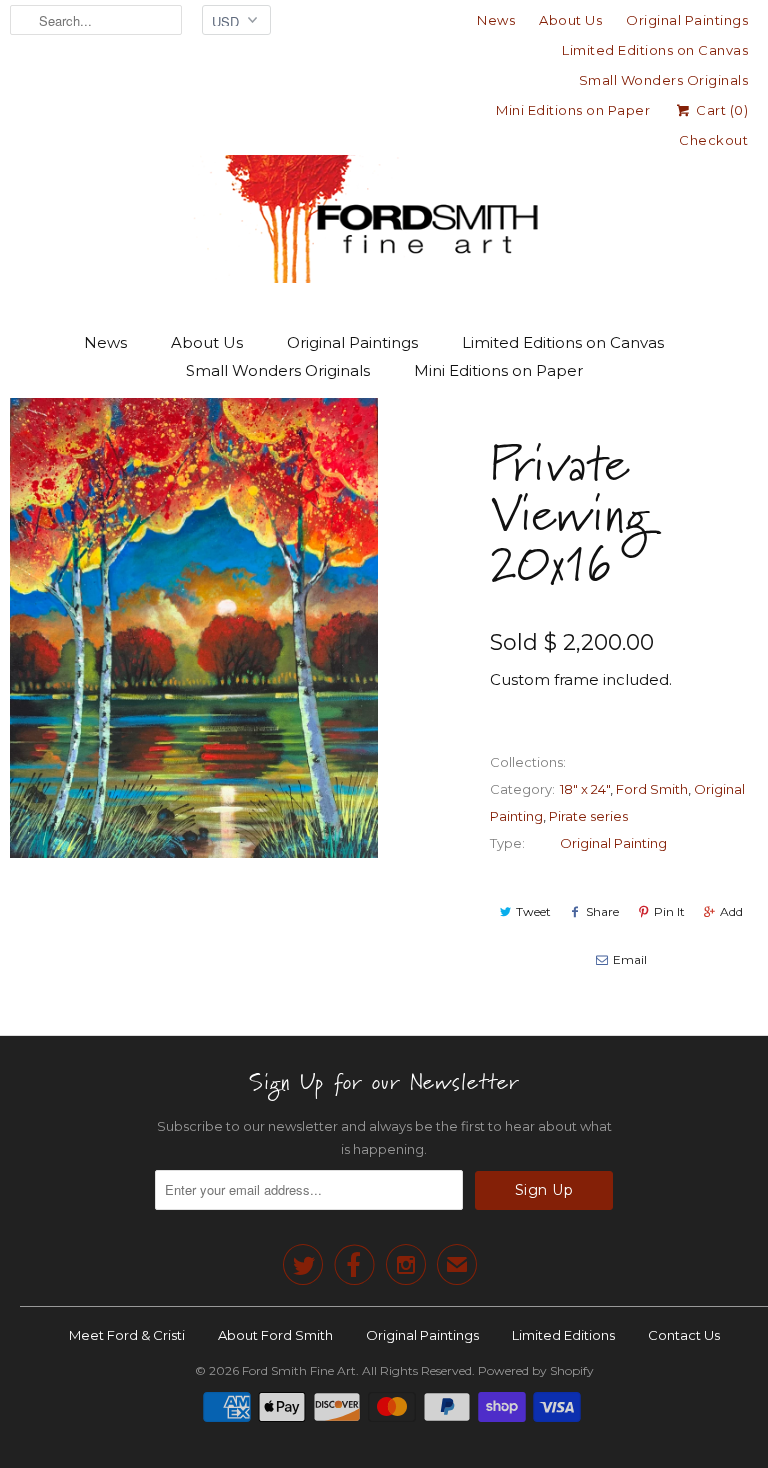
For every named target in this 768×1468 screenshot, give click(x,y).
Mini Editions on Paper (573, 110)
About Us (570, 20)
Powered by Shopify (536, 1370)
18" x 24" (585, 789)
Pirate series (588, 816)
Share (602, 911)
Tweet (533, 911)
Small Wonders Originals (664, 80)
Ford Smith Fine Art (299, 1370)
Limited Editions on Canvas (655, 50)
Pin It (669, 911)
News (496, 20)
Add (731, 911)
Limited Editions (563, 1335)
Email (630, 959)
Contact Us (684, 1335)
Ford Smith (652, 789)
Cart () (720, 110)
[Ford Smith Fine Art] (384, 182)
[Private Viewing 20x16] (194, 628)
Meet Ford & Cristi (127, 1335)
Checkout (713, 140)
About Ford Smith (275, 1335)
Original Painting (613, 843)
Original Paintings (687, 20)
